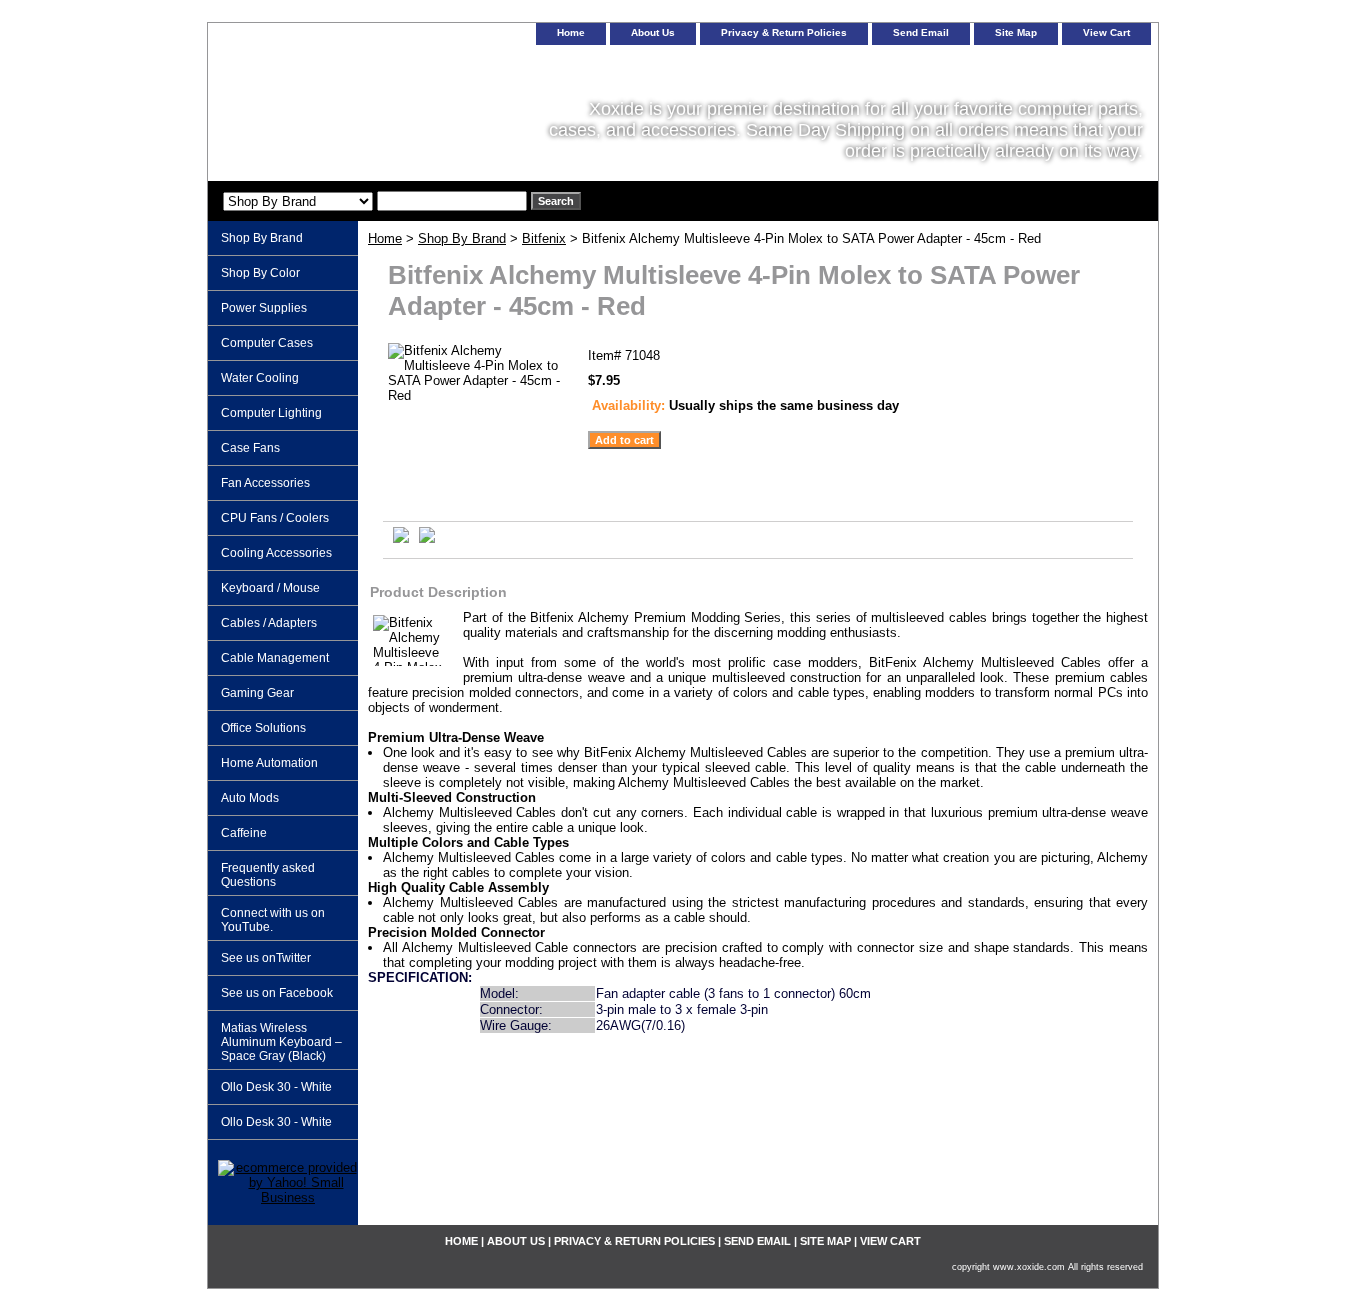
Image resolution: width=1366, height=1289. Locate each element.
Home (385, 238)
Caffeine (244, 833)
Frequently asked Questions (268, 875)
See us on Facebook (277, 993)
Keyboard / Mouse (270, 588)
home (571, 32)
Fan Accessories (265, 483)
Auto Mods (250, 798)
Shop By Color (260, 273)
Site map (1016, 32)
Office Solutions (263, 728)
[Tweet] (401, 538)
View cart (1106, 32)
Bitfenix (544, 238)
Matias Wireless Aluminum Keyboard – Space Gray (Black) (281, 1042)
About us (653, 32)
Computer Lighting (271, 413)
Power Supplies (264, 308)
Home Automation (269, 763)
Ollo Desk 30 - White (276, 1087)
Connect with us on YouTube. (273, 920)
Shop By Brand (462, 238)
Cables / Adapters (269, 623)
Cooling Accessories (276, 553)
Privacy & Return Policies (784, 32)
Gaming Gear (257, 693)
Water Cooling (260, 378)
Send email (921, 32)
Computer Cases (267, 343)
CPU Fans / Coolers (275, 518)
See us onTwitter (266, 958)
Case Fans (250, 448)
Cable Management (275, 658)
